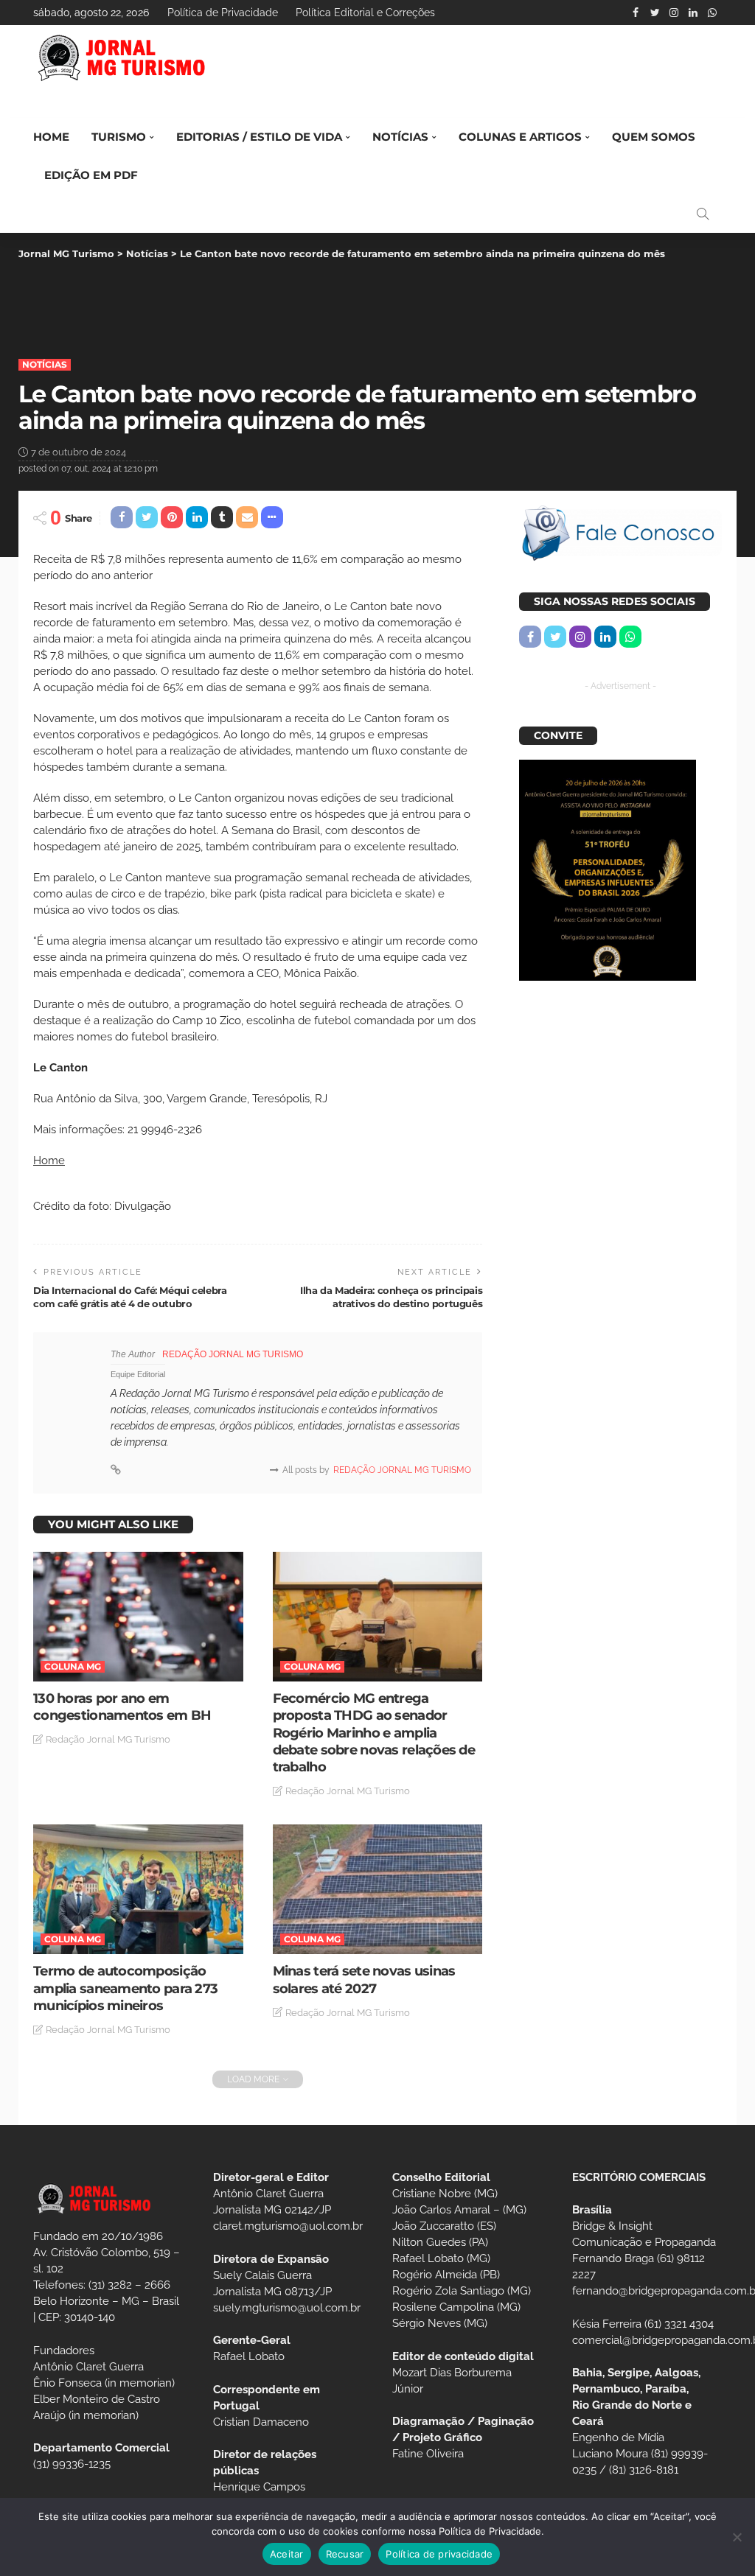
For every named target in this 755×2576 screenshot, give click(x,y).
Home (51, 137)
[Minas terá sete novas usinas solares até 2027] (378, 1889)
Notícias (400, 137)
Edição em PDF (91, 175)
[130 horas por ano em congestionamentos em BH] (138, 1617)
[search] (703, 214)
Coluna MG (73, 1666)
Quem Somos (654, 137)
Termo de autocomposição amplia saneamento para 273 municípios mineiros (125, 1988)
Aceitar (287, 2554)
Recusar (345, 2554)
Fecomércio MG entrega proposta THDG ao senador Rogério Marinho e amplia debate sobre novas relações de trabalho (374, 1733)
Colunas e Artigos (520, 137)
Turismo (119, 137)
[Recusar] (737, 2537)
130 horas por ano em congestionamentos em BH (122, 1707)
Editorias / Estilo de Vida (259, 137)
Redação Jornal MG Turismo (233, 1354)
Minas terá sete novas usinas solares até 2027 (364, 1980)
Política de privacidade (439, 2554)
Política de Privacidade (223, 13)
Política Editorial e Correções (365, 13)
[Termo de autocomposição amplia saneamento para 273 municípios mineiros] (138, 1889)
